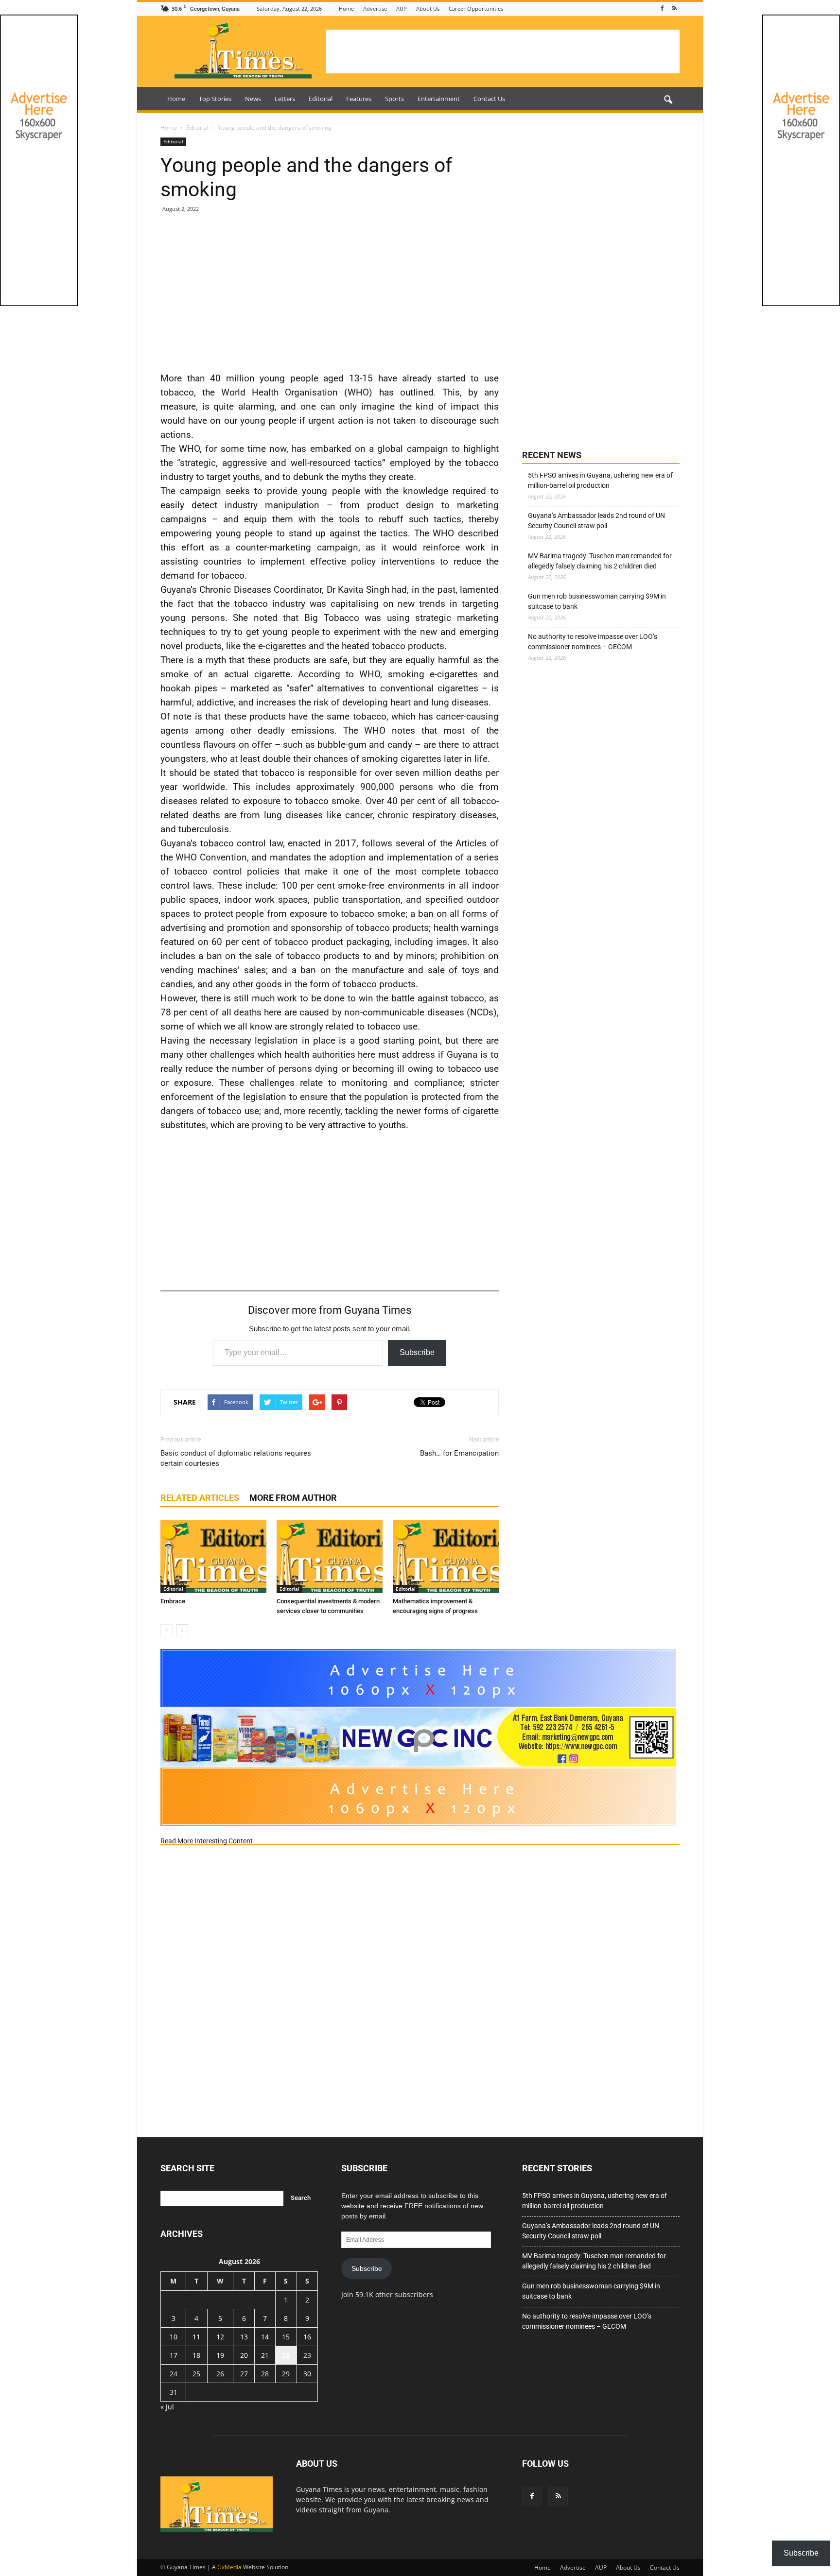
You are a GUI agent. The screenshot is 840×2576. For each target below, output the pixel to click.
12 (220, 2337)
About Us (428, 9)
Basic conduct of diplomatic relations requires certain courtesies (236, 1458)
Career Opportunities (476, 9)
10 (174, 2337)
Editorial (321, 99)
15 (286, 2337)
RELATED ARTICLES (200, 1498)
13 (244, 2337)
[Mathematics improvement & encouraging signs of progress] (446, 1557)
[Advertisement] (503, 52)
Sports (394, 99)
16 (307, 2337)
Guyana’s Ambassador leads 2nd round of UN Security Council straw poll (596, 521)
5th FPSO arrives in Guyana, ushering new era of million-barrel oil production (600, 480)
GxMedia (229, 2567)
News (253, 99)
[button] (668, 100)
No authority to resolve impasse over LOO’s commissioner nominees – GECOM (593, 642)
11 (196, 2337)
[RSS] (674, 9)
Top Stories (215, 99)
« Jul (167, 2407)
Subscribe (417, 1352)
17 (174, 2355)
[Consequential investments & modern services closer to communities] (330, 1557)
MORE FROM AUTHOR (293, 1498)
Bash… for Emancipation (459, 1453)
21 (265, 2355)
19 (220, 2355)
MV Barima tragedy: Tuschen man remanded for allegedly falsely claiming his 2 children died (600, 561)
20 (244, 2355)
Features (359, 99)
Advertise (375, 9)
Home (346, 9)
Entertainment (439, 99)
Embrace (173, 1601)
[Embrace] (213, 1557)
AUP (402, 9)
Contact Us (489, 99)
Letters (285, 99)
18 (196, 2355)
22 (286, 2355)
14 (265, 2337)
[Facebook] (662, 9)
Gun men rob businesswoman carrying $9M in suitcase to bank (597, 601)
